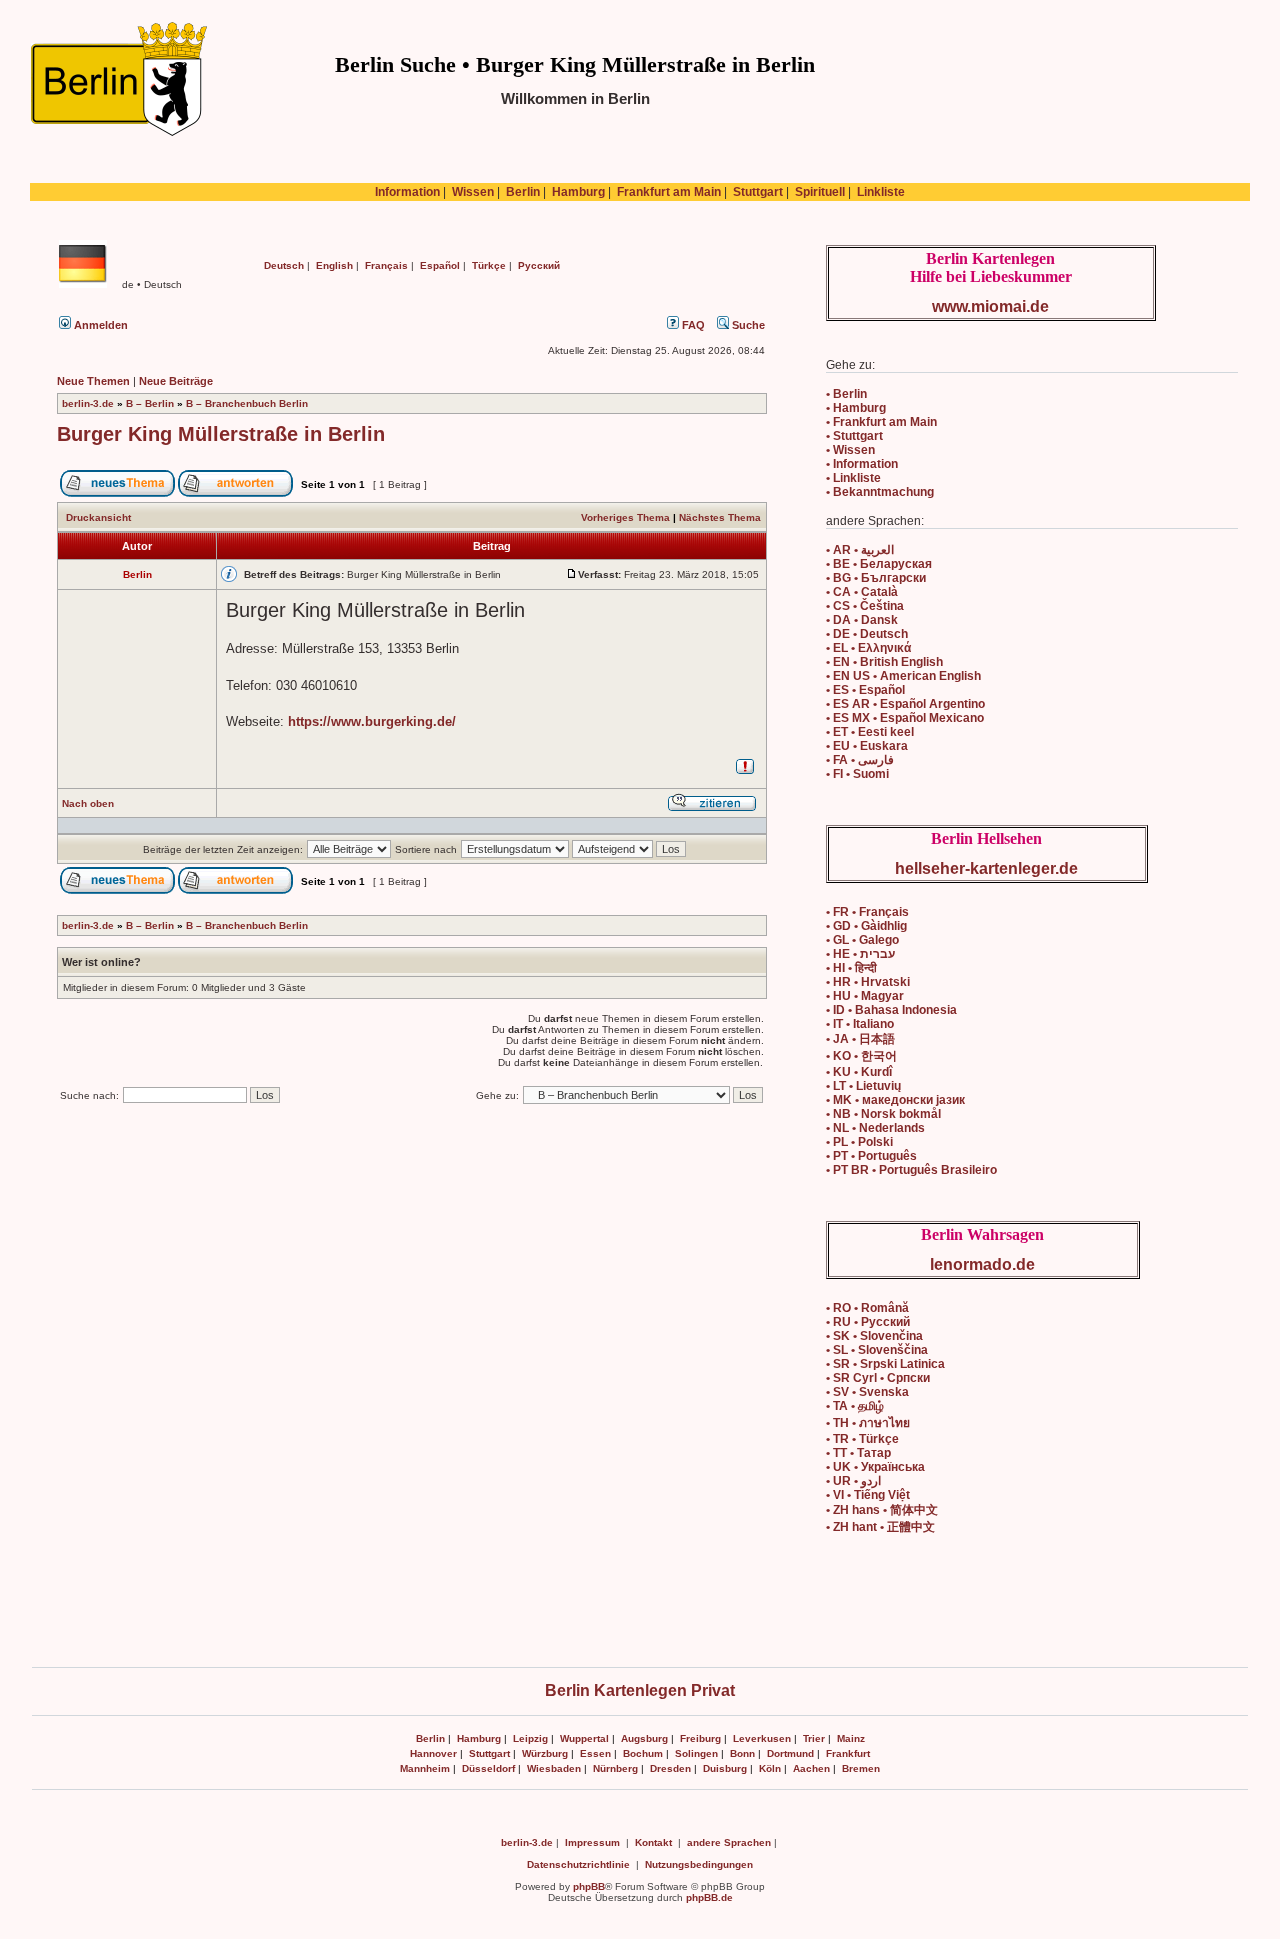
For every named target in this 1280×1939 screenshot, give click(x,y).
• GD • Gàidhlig (866, 926)
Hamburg (578, 192)
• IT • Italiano (860, 1024)
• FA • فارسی (860, 760)
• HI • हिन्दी (851, 968)
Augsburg (644, 1738)
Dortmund (790, 1753)
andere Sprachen (729, 1842)
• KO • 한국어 (861, 1056)
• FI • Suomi (857, 774)
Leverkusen (762, 1738)
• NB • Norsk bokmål (883, 1114)
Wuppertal (584, 1738)
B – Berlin (150, 403)
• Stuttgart (854, 436)
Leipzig (530, 1738)
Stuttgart (758, 192)
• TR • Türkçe (862, 1439)
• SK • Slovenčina (874, 1336)
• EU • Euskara (867, 746)
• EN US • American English (903, 676)
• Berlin (846, 394)
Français (386, 265)
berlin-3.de (88, 403)
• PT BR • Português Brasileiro (911, 1170)
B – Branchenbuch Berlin (247, 403)
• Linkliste (853, 478)
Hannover (433, 1753)
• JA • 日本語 (860, 1039)
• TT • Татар (858, 1453)
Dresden (670, 1768)
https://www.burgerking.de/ (372, 721)
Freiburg (700, 1738)
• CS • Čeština (865, 606)
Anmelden (99, 325)
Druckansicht (98, 517)
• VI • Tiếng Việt (868, 1495)
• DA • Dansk (862, 620)
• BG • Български (876, 578)
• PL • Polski (859, 1142)
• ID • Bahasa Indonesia (891, 1010)
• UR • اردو (853, 1481)
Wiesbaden (554, 1768)
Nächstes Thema (720, 517)
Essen (595, 1753)
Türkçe (489, 265)
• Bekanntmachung (880, 492)
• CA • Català (862, 592)
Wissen (473, 192)
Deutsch (284, 265)
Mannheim (425, 1768)
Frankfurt (848, 1753)
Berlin (523, 192)
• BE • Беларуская (879, 564)
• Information (862, 464)
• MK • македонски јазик (895, 1100)
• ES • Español (865, 690)
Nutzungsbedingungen (699, 1864)
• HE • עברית (860, 954)
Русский (539, 265)
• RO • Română (867, 1308)
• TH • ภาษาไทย (868, 1423)
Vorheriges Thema (625, 517)
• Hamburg (856, 408)
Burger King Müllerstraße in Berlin (221, 434)
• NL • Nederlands (875, 1128)
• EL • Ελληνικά (868, 648)
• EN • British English (884, 662)
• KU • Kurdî (859, 1072)
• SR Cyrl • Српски (878, 1378)
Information (407, 192)
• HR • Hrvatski (868, 982)
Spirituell (820, 192)
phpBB (589, 1886)
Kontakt (653, 1842)
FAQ (692, 325)
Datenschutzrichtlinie (578, 1864)
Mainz (851, 1738)
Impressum (592, 1842)
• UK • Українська (875, 1467)
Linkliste (881, 192)
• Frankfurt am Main (881, 422)
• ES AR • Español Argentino (905, 704)
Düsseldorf (488, 1768)
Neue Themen (93, 381)
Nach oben (88, 803)
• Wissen (850, 450)
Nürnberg (615, 1768)
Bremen (861, 1768)
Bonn (742, 1753)
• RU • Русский (868, 1322)
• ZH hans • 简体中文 (882, 1510)
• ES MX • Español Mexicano (905, 718)
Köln (770, 1768)
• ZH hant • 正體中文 (880, 1527)
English (334, 265)
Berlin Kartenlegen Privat (640, 1690)
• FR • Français (867, 912)
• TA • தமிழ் (855, 1406)
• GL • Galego (862, 940)
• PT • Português (871, 1156)
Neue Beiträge (176, 381)
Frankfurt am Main (669, 192)
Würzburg (545, 1753)
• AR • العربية (860, 550)
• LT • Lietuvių (863, 1086)
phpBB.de (709, 1897)
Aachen (811, 1768)
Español (440, 265)
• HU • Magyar (865, 996)
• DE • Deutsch (867, 634)
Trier (814, 1738)
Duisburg (725, 1768)
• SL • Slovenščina (877, 1350)
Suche (747, 325)
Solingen (696, 1753)
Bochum (643, 1753)
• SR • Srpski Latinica (885, 1364)
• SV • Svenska (867, 1392)
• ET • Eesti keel (870, 732)
